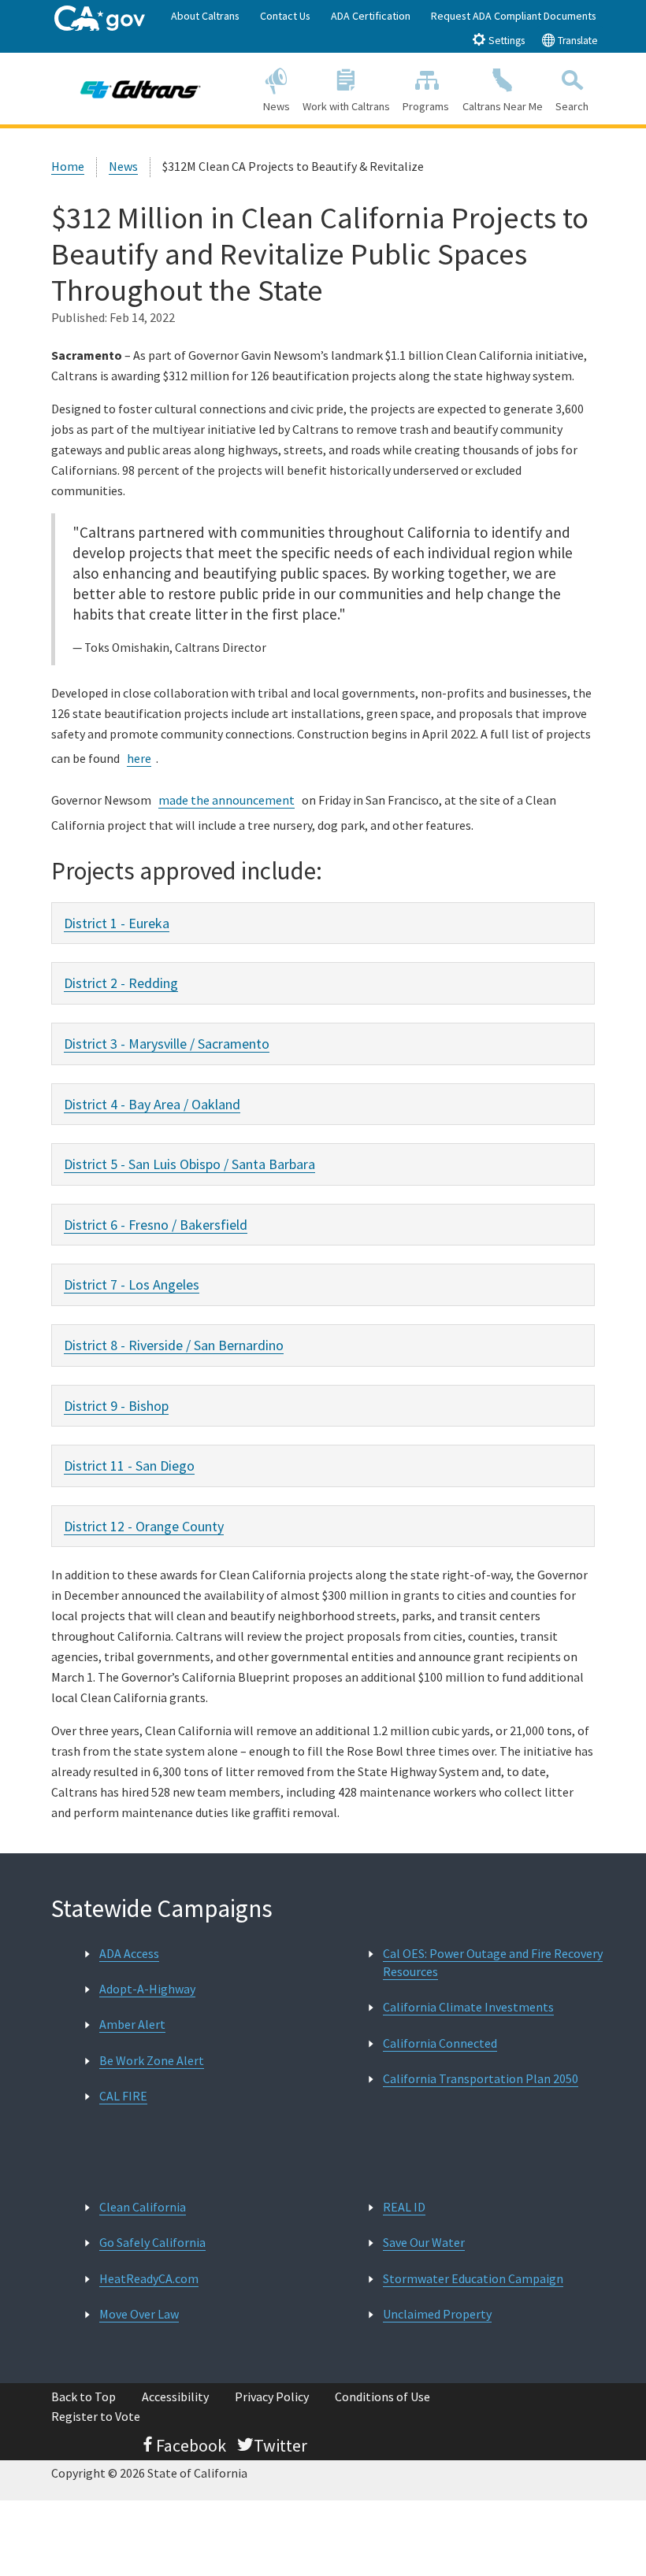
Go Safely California (152, 2242)
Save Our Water (424, 2242)
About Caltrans (205, 16)
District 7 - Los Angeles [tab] (132, 1284)
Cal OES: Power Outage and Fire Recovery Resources (493, 1962)
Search (572, 106)
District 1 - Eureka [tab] (117, 923)
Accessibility (175, 2396)
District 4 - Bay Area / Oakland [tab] (152, 1104)
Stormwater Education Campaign (473, 2278)
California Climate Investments (468, 2007)
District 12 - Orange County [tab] (144, 1526)
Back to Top (84, 2396)
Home (68, 166)
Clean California (143, 2207)
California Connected (440, 2043)
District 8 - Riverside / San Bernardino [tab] (174, 1345)
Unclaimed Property (437, 2314)
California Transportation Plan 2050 (481, 2078)
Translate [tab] (577, 41)
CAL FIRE (123, 2096)
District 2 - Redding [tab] (121, 983)
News (277, 106)
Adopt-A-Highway (147, 1989)
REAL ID (404, 2207)
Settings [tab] (505, 41)
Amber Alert (132, 2024)
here (139, 758)
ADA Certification (371, 16)
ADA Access (129, 1953)
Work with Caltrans (346, 106)
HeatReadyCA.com (149, 2278)
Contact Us (285, 16)
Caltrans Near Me (503, 106)
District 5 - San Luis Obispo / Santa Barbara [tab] (189, 1164)
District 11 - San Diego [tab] (129, 1466)
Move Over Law (139, 2314)
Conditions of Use (382, 2396)
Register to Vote (96, 2416)
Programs (426, 106)
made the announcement (226, 800)
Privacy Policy (272, 2396)
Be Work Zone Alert (152, 2060)
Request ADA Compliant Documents (514, 16)
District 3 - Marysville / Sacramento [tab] (167, 1044)
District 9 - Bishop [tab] (116, 1406)
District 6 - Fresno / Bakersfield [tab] (156, 1225)
